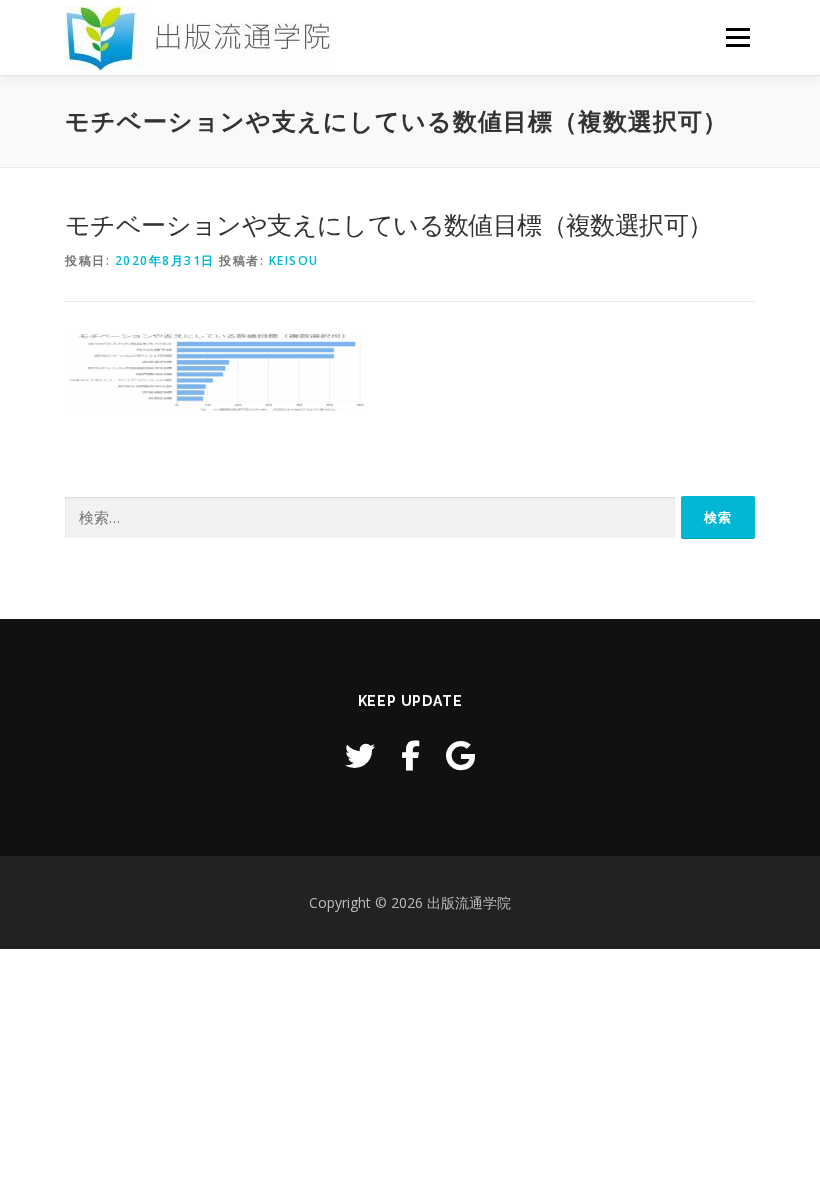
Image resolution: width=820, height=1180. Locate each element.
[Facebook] (410, 755)
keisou (294, 260)
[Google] (460, 755)
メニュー (737, 37)
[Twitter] (360, 755)
